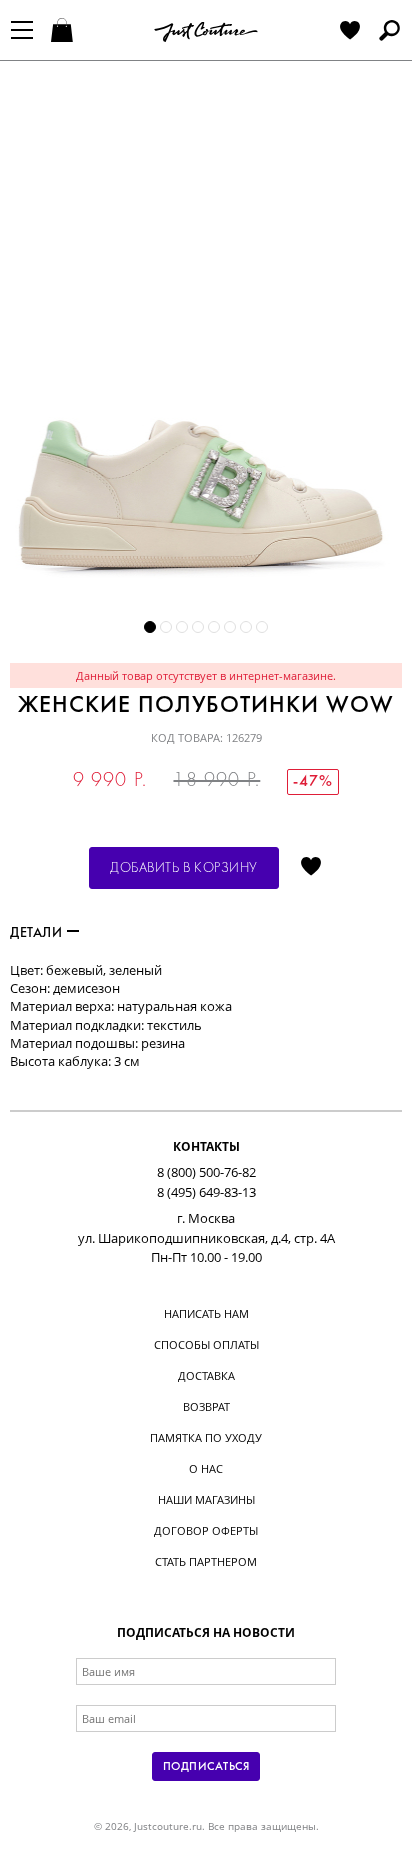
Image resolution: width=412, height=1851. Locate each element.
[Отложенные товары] (350, 32)
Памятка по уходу (206, 1437)
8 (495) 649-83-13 (206, 1192)
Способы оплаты (206, 1344)
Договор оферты (206, 1530)
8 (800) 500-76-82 (206, 1172)
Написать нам (206, 1313)
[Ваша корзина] (64, 32)
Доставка (206, 1375)
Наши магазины (206, 1499)
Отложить (311, 868)
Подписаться (206, 1767)
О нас (206, 1468)
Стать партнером (206, 1561)
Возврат (206, 1406)
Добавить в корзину (184, 868)
